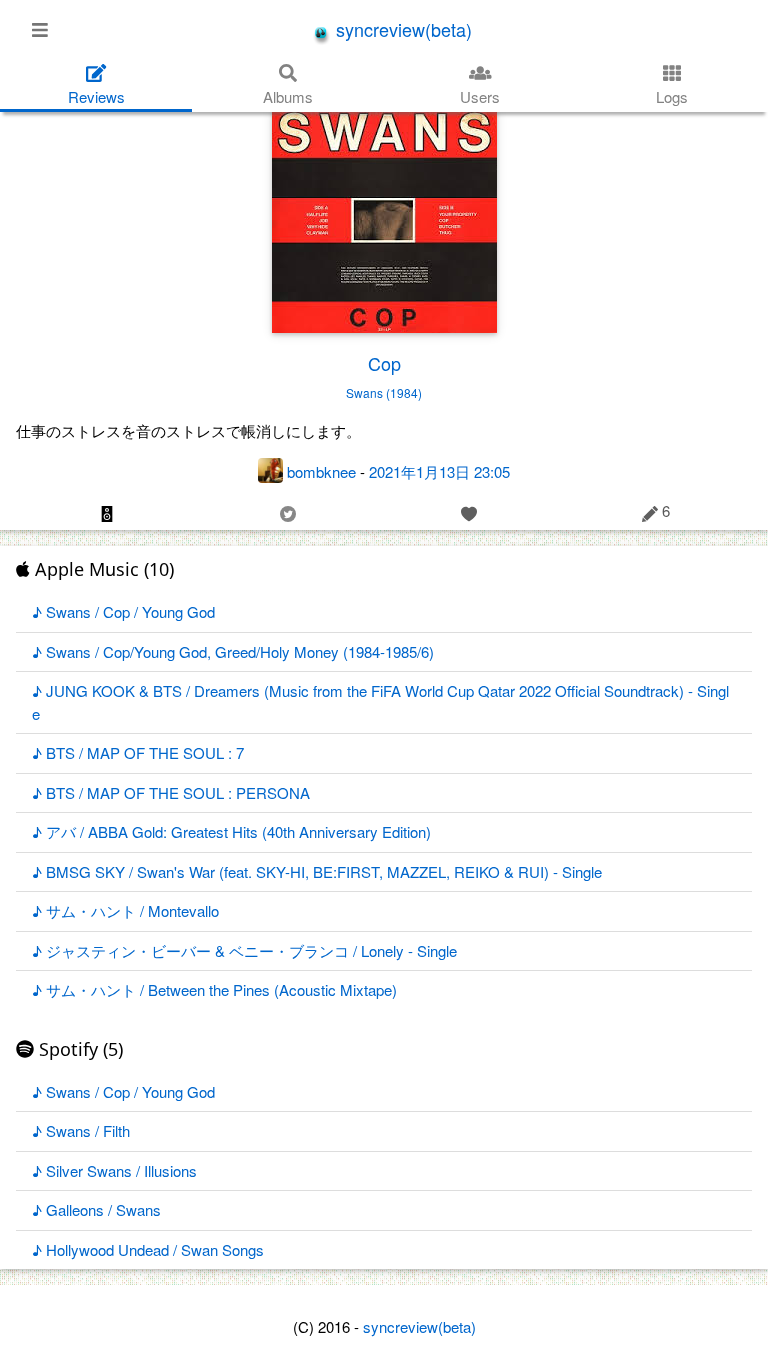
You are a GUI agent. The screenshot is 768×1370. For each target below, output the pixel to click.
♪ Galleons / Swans (96, 1209)
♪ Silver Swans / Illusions (114, 1170)
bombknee (321, 471)
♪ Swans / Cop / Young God (123, 611)
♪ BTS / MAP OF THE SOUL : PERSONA (171, 792)
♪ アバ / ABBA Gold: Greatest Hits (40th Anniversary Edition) (231, 831)
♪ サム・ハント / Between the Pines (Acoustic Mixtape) (214, 989)
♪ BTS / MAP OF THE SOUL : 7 (138, 752)
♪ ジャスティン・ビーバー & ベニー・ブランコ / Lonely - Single (244, 950)
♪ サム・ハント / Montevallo (125, 910)
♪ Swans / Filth (81, 1130)
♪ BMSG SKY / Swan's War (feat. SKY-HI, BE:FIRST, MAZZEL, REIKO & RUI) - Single (317, 871)
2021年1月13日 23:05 (439, 471)
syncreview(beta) (401, 29)
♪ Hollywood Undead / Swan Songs (148, 1249)
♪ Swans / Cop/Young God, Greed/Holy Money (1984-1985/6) (233, 651)
